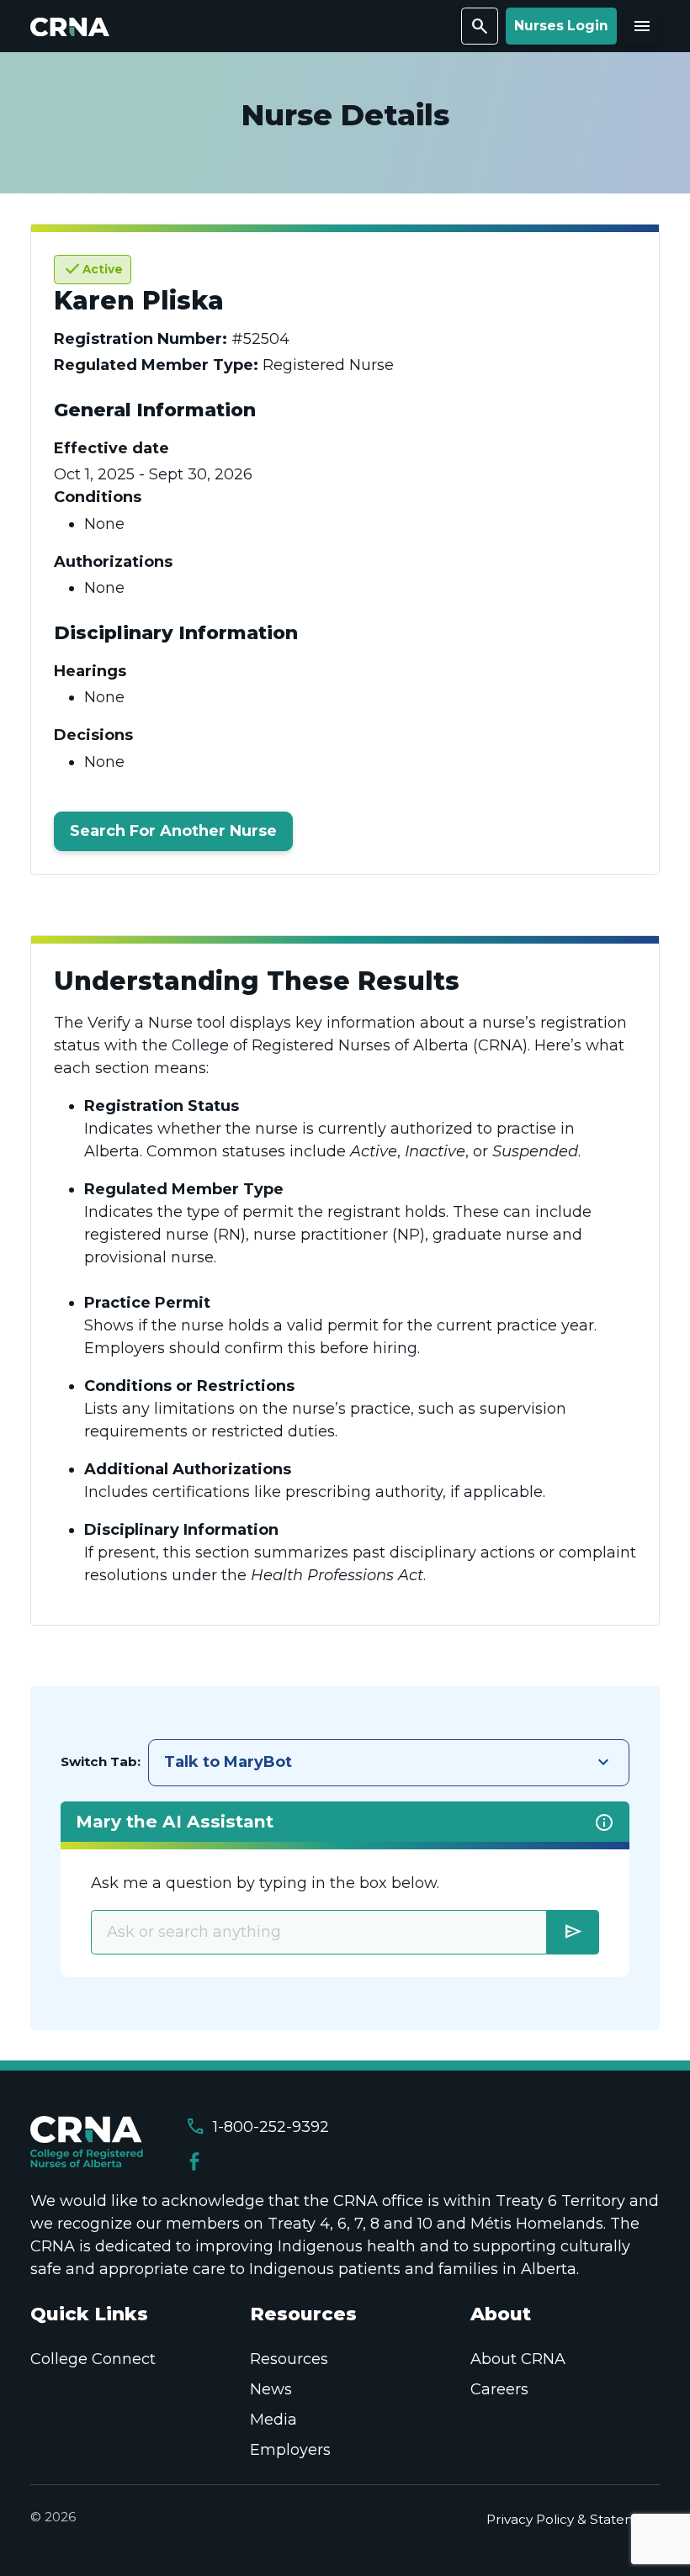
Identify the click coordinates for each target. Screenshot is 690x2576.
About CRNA (518, 2359)
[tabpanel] (345, 1889)
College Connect (93, 2359)
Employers (290, 2450)
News (271, 2389)
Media (273, 2420)
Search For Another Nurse (173, 831)
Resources (289, 2359)
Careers (499, 2389)
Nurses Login (561, 26)
